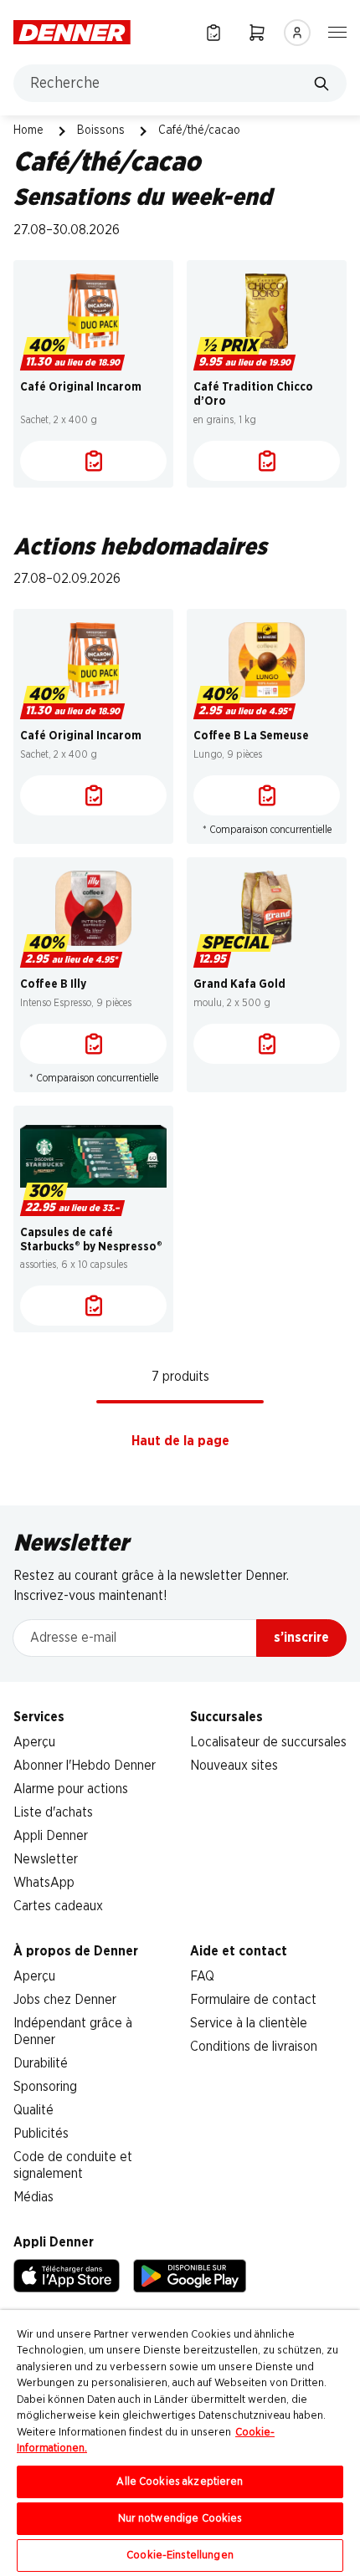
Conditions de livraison (254, 2047)
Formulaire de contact (253, 2000)
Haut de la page (180, 1441)
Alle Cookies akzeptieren (180, 2482)
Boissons (101, 130)
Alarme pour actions (71, 1789)
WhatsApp (44, 1883)
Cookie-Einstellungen (180, 2556)
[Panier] (257, 32)
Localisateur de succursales (268, 1742)
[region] (180, 2443)
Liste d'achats (53, 1812)
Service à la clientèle (249, 2023)
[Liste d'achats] (93, 461)
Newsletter (46, 1859)
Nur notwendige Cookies (180, 2519)
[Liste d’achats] (213, 32)
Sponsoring (45, 2087)
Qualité (33, 2110)
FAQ (202, 1976)
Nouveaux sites (234, 1766)
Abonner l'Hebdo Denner (85, 1766)
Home (28, 130)
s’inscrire (301, 1638)
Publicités (41, 2134)
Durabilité (41, 2063)
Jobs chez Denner (65, 2000)
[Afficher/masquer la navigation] (337, 31)
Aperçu (34, 1742)
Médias (33, 2197)
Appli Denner (51, 1836)
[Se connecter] (297, 33)
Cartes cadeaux (58, 1906)
